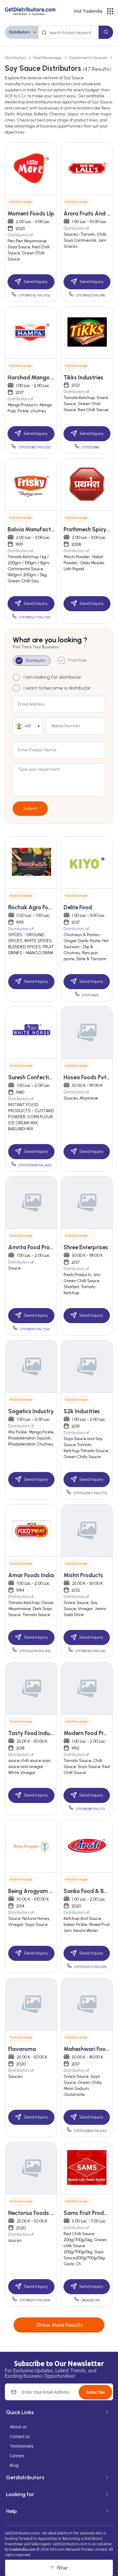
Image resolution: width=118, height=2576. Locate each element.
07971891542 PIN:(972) (35, 296)
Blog (14, 2465)
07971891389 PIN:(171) (90, 1809)
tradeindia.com (23, 2549)
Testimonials (22, 2446)
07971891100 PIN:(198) (91, 296)
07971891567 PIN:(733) (35, 617)
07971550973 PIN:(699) (90, 1967)
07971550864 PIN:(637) (90, 2131)
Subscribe (95, 2392)
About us (18, 2427)
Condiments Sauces (88, 58)
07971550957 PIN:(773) (90, 1493)
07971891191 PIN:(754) (35, 1329)
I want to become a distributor (57, 688)
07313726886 (91, 447)
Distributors (20, 32)
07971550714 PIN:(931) (35, 1651)
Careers (17, 2456)
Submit (30, 808)
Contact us (20, 2436)
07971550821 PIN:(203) (35, 447)
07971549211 (90, 995)
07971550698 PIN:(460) (35, 1165)
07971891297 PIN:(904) (35, 2300)
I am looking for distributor (52, 677)
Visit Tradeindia (88, 11)
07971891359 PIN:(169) (90, 1651)
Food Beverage (48, 58)
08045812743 (90, 2300)
